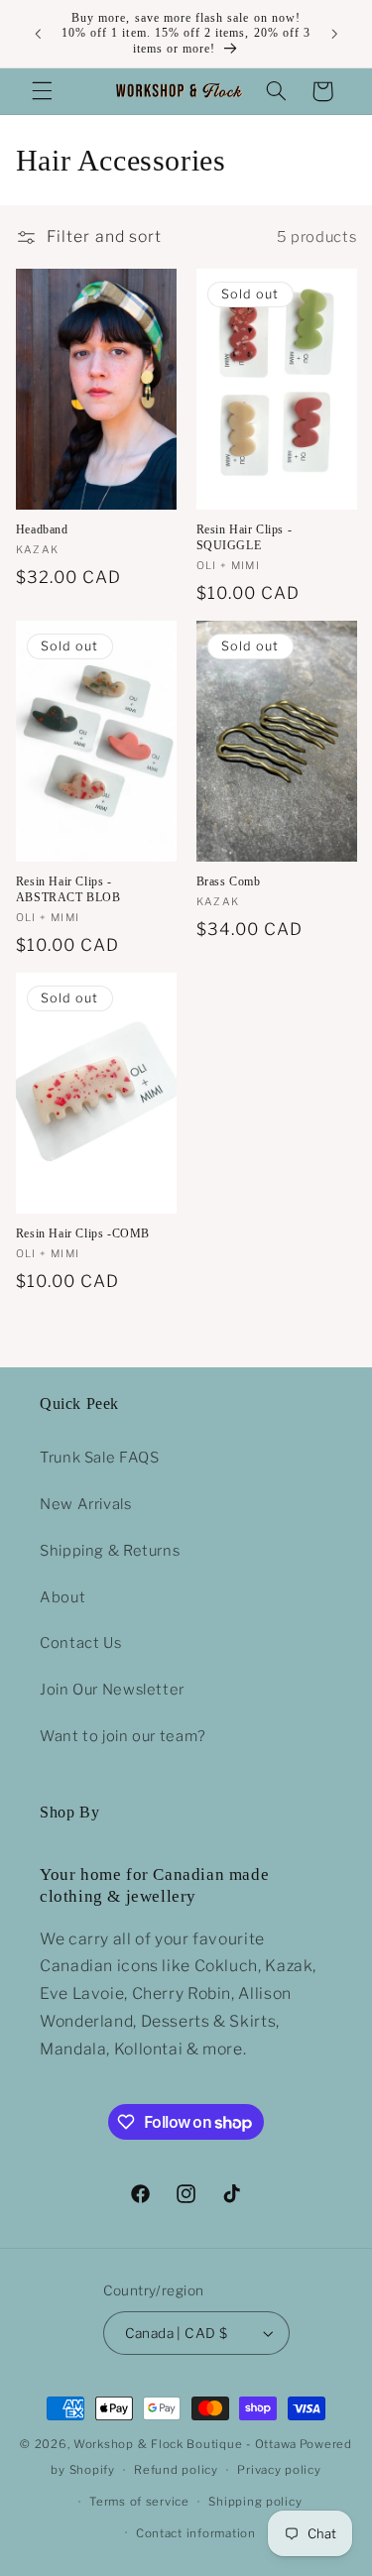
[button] (42, 91)
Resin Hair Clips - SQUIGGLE (245, 537)
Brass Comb (229, 881)
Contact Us (80, 1643)
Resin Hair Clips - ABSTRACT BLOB (68, 889)
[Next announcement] (334, 34)
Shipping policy (255, 2502)
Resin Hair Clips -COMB (83, 1233)
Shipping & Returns (110, 1551)
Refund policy (176, 2470)
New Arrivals (86, 1504)
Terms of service (139, 2502)
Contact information (196, 2533)
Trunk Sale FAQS (99, 1458)
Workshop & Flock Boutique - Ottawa (185, 2444)
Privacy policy (279, 2470)
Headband (42, 529)
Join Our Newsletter (112, 1690)
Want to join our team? (123, 1736)
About (62, 1597)
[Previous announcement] (38, 34)
